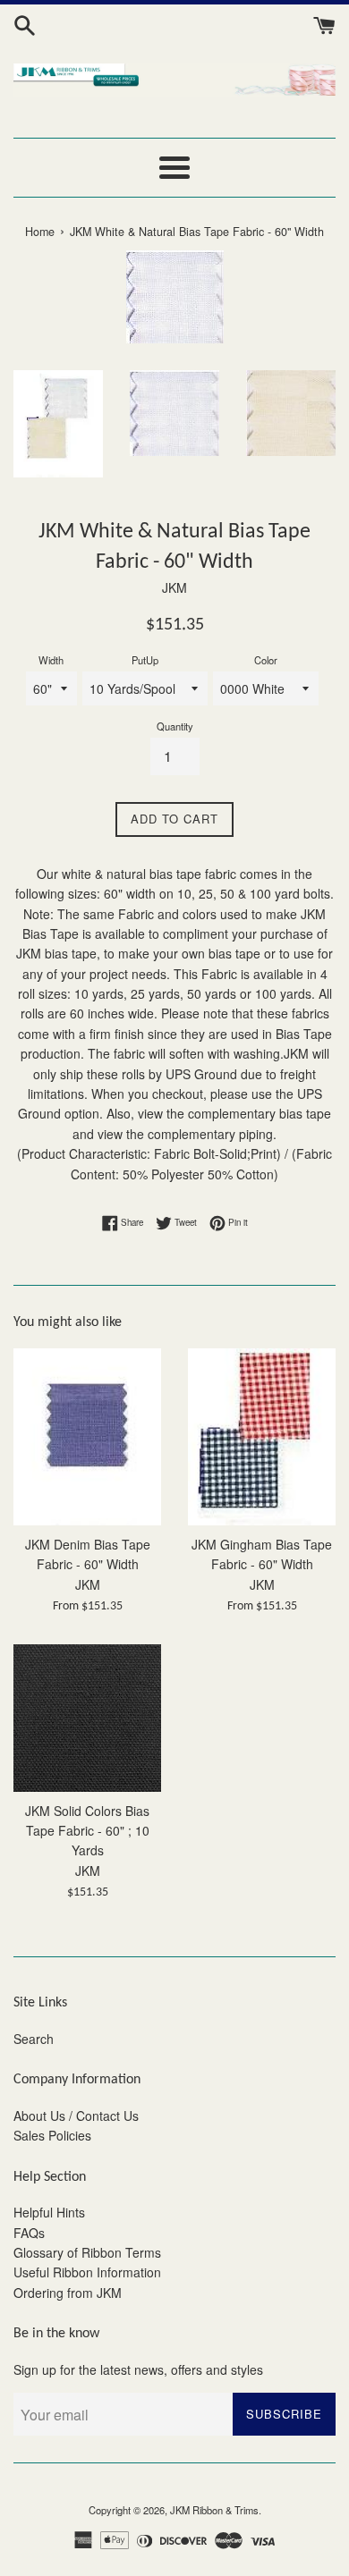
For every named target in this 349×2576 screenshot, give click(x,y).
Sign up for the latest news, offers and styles (138, 2369)
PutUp (145, 660)
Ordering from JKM (68, 2293)
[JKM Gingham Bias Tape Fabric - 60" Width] (262, 1437)
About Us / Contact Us (76, 2116)
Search (34, 2039)
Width (51, 660)
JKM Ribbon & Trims (214, 2510)
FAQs (29, 2233)
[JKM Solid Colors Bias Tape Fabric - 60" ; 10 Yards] (87, 1718)
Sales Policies (52, 2135)
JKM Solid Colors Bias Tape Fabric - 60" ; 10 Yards (87, 1831)
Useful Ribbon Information (87, 2272)
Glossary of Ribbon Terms (87, 2252)
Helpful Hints (49, 2212)
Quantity (175, 726)
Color (266, 660)
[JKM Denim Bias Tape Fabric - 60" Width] (87, 1437)
